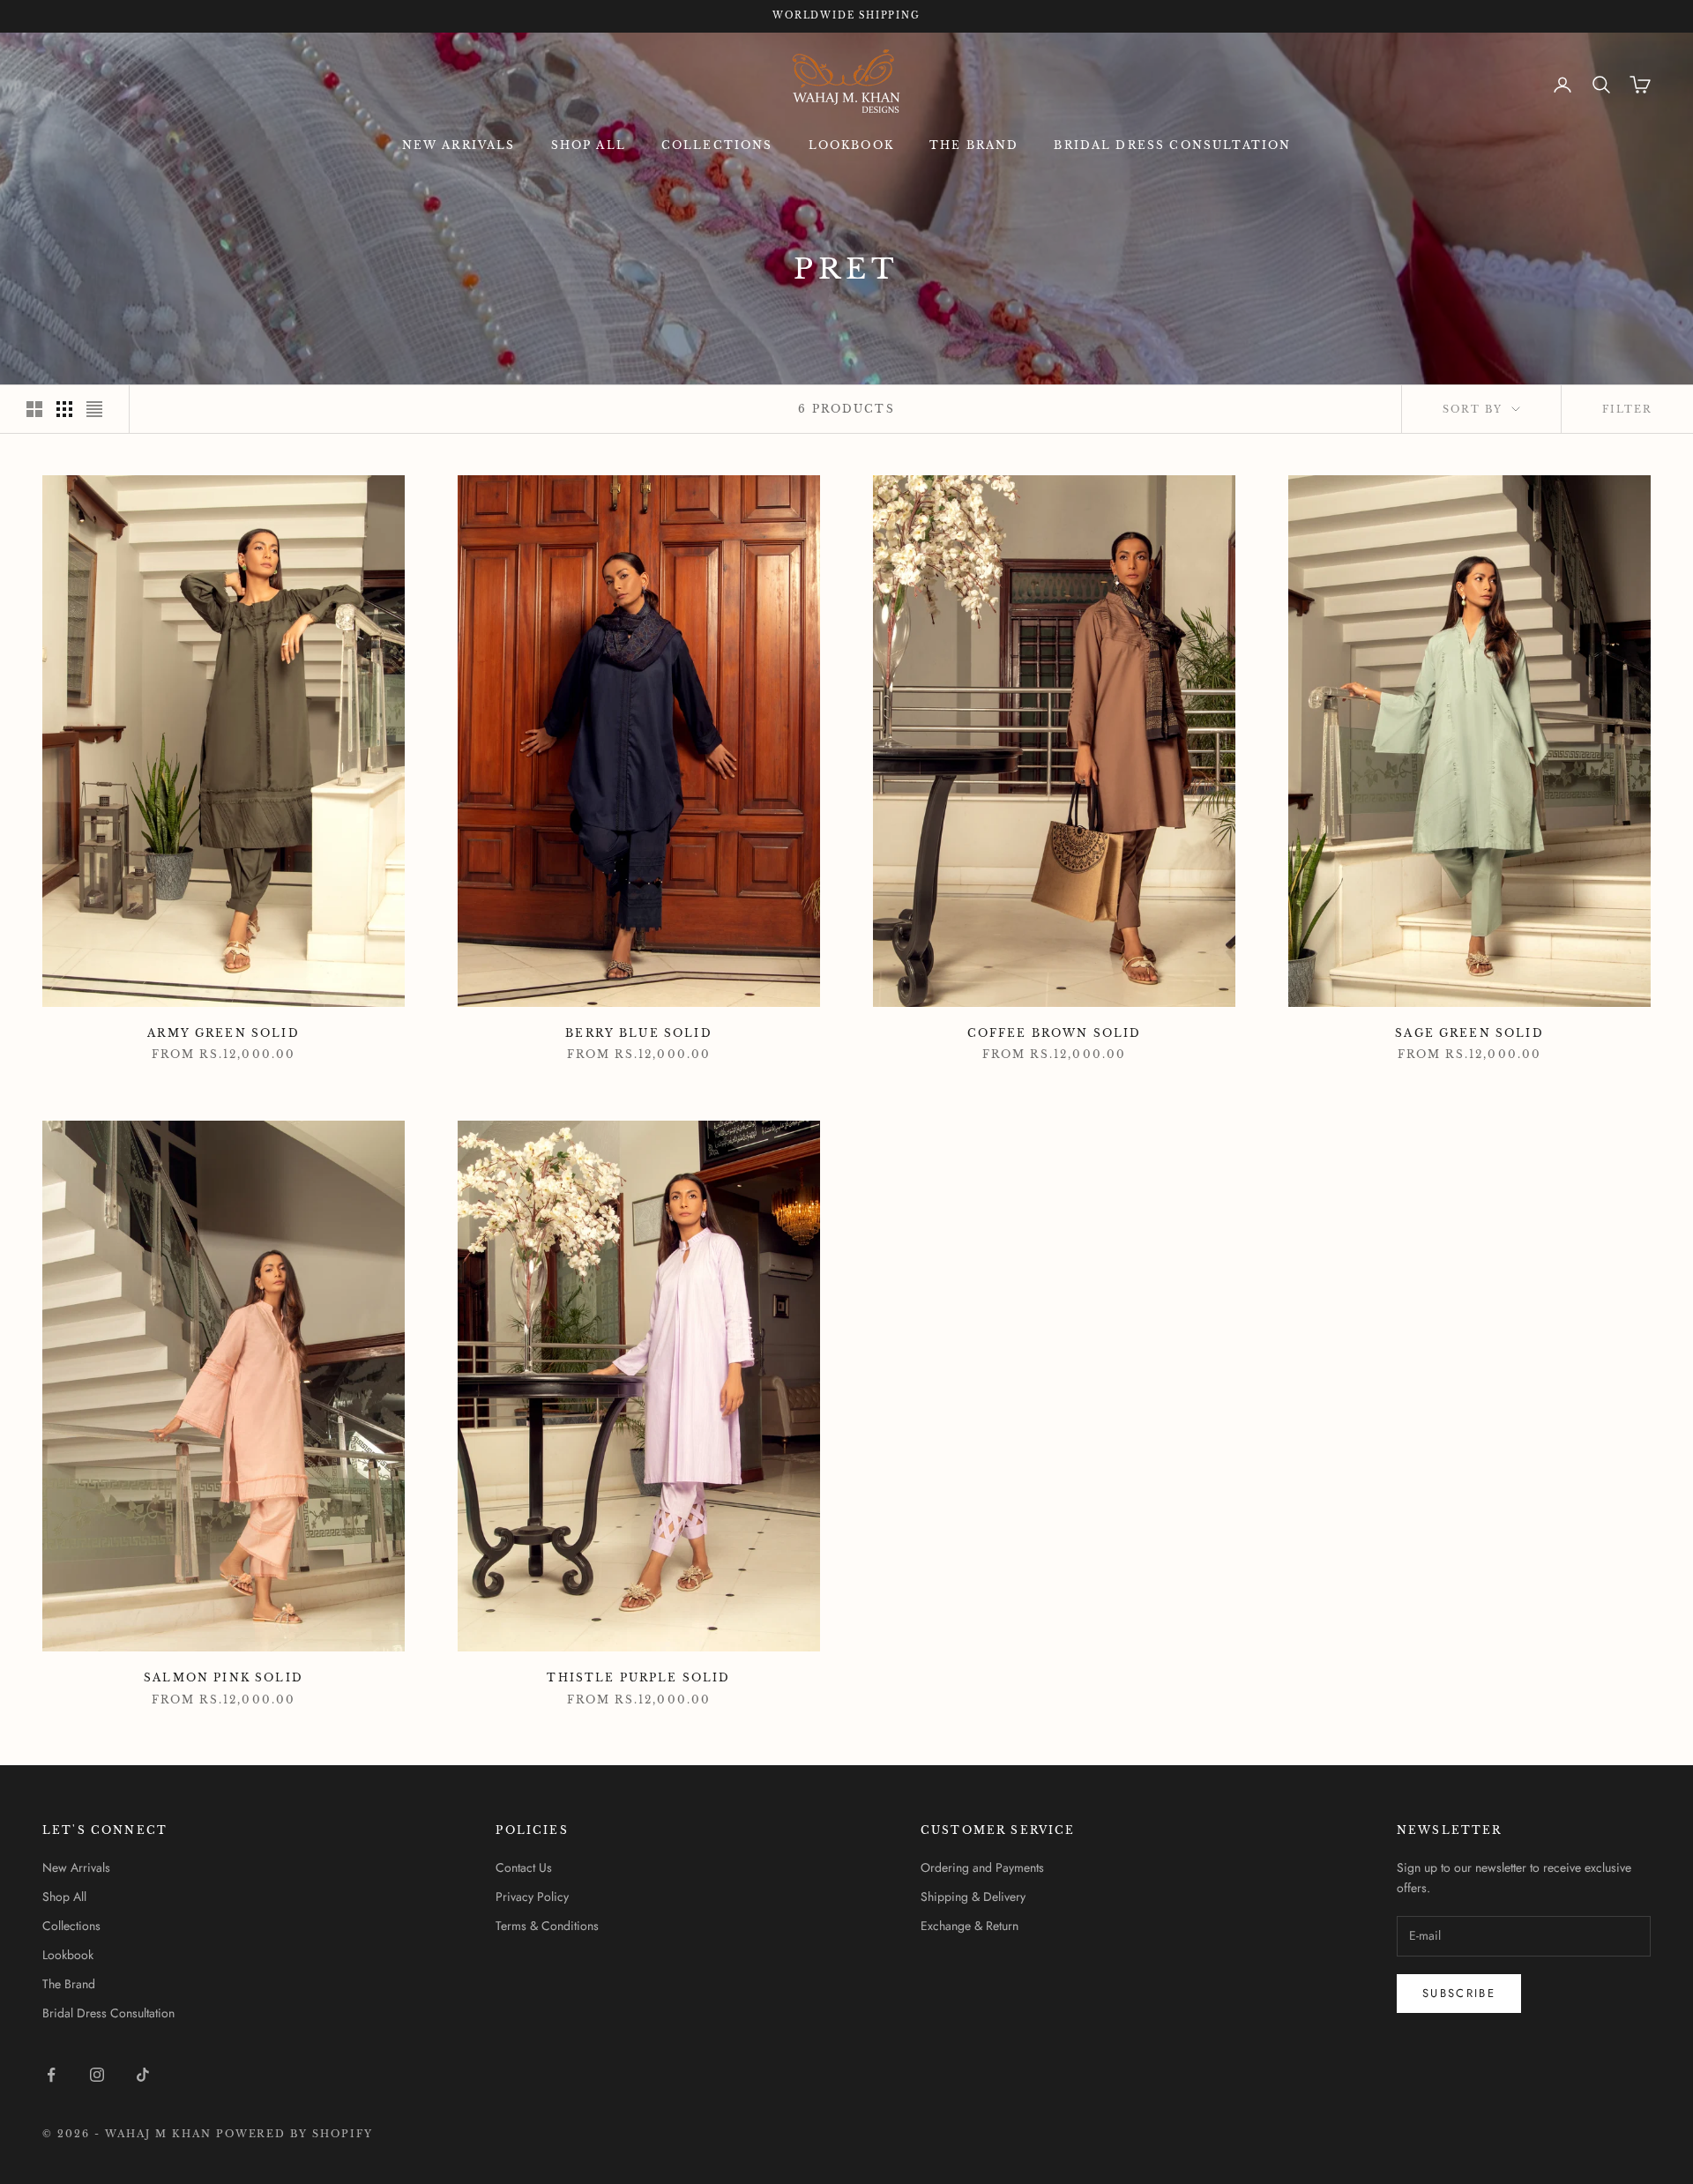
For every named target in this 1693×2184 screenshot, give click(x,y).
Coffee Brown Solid (1055, 1033)
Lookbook (851, 145)
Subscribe (1459, 1993)
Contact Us (524, 1867)
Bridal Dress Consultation (1172, 145)
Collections (717, 145)
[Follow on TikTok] (143, 2075)
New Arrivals (459, 145)
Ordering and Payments (982, 1867)
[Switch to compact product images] (94, 409)
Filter (1627, 409)
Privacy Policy (532, 1897)
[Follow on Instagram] (97, 2075)
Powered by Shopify (295, 2134)
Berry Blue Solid (639, 1033)
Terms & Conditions (547, 1926)
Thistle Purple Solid (638, 1677)
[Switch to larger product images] (34, 409)
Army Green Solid (224, 1033)
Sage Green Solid (1469, 1033)
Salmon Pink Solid (224, 1677)
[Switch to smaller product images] (64, 409)
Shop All (589, 145)
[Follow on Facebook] (51, 2075)
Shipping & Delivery (973, 1897)
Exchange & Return (970, 1926)
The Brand (974, 145)
